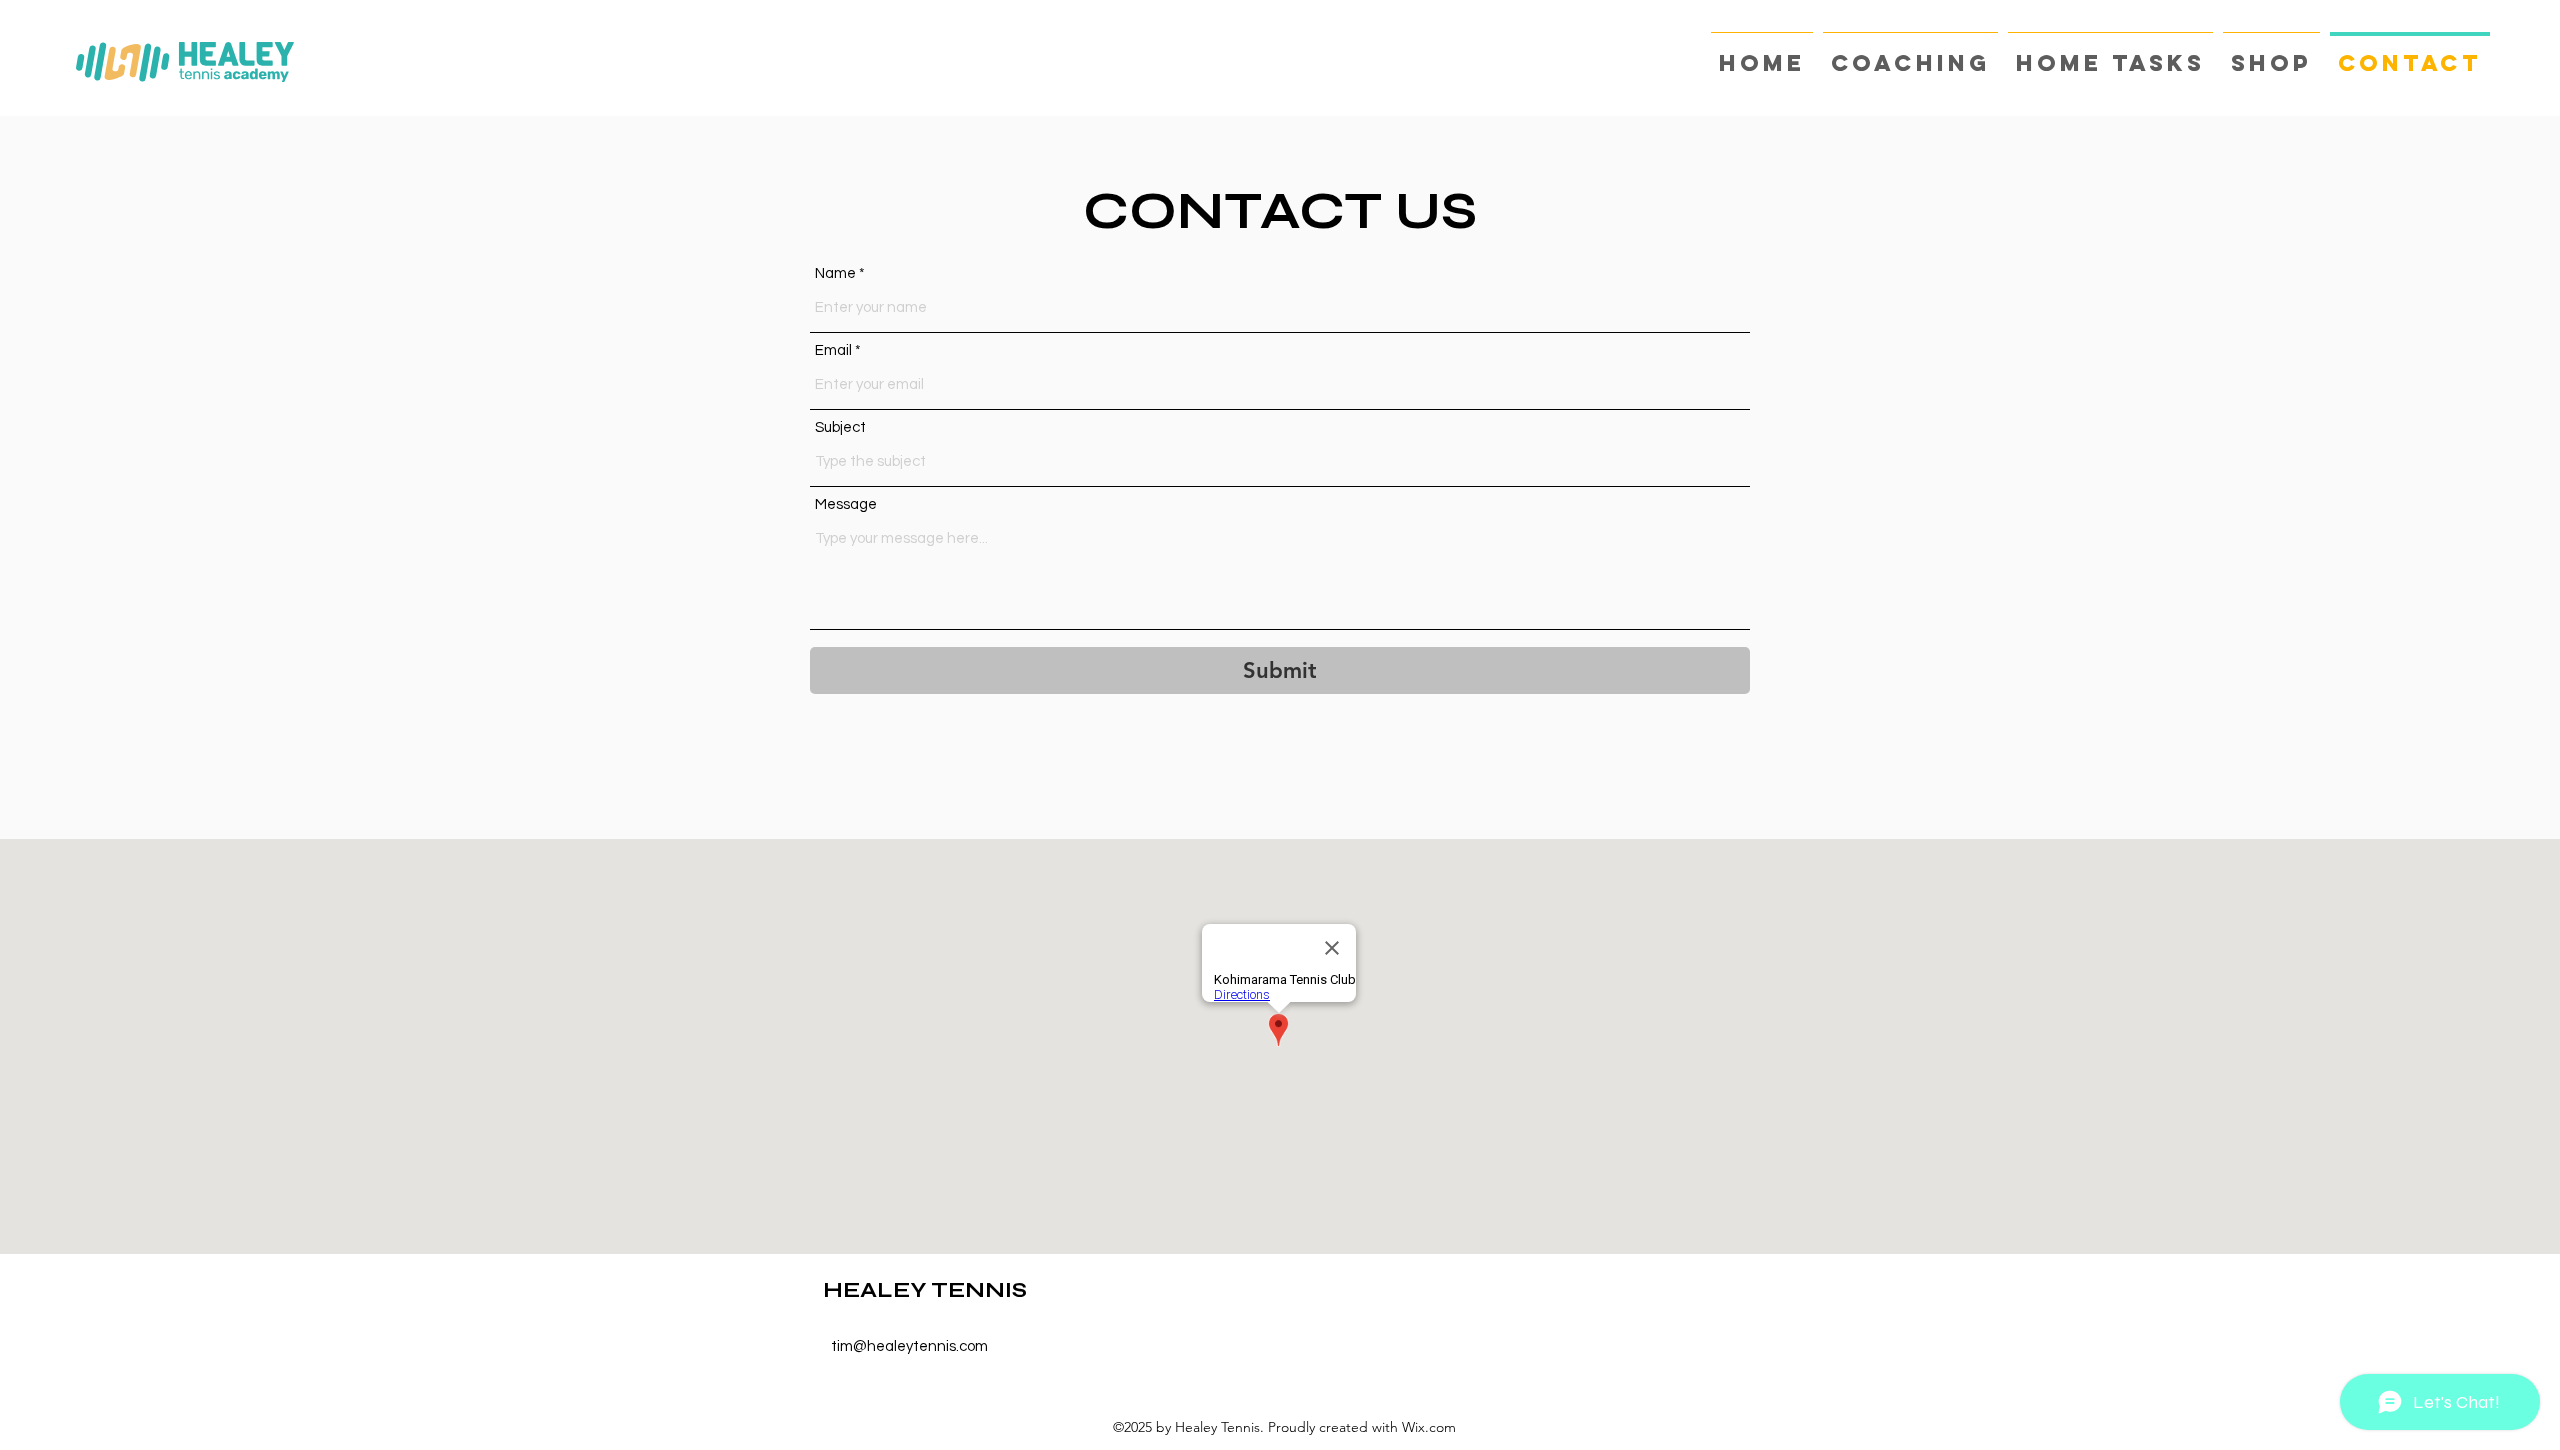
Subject (840, 427)
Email (833, 350)
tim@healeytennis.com (909, 1346)
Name (835, 273)
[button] (1910, 54)
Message (846, 504)
